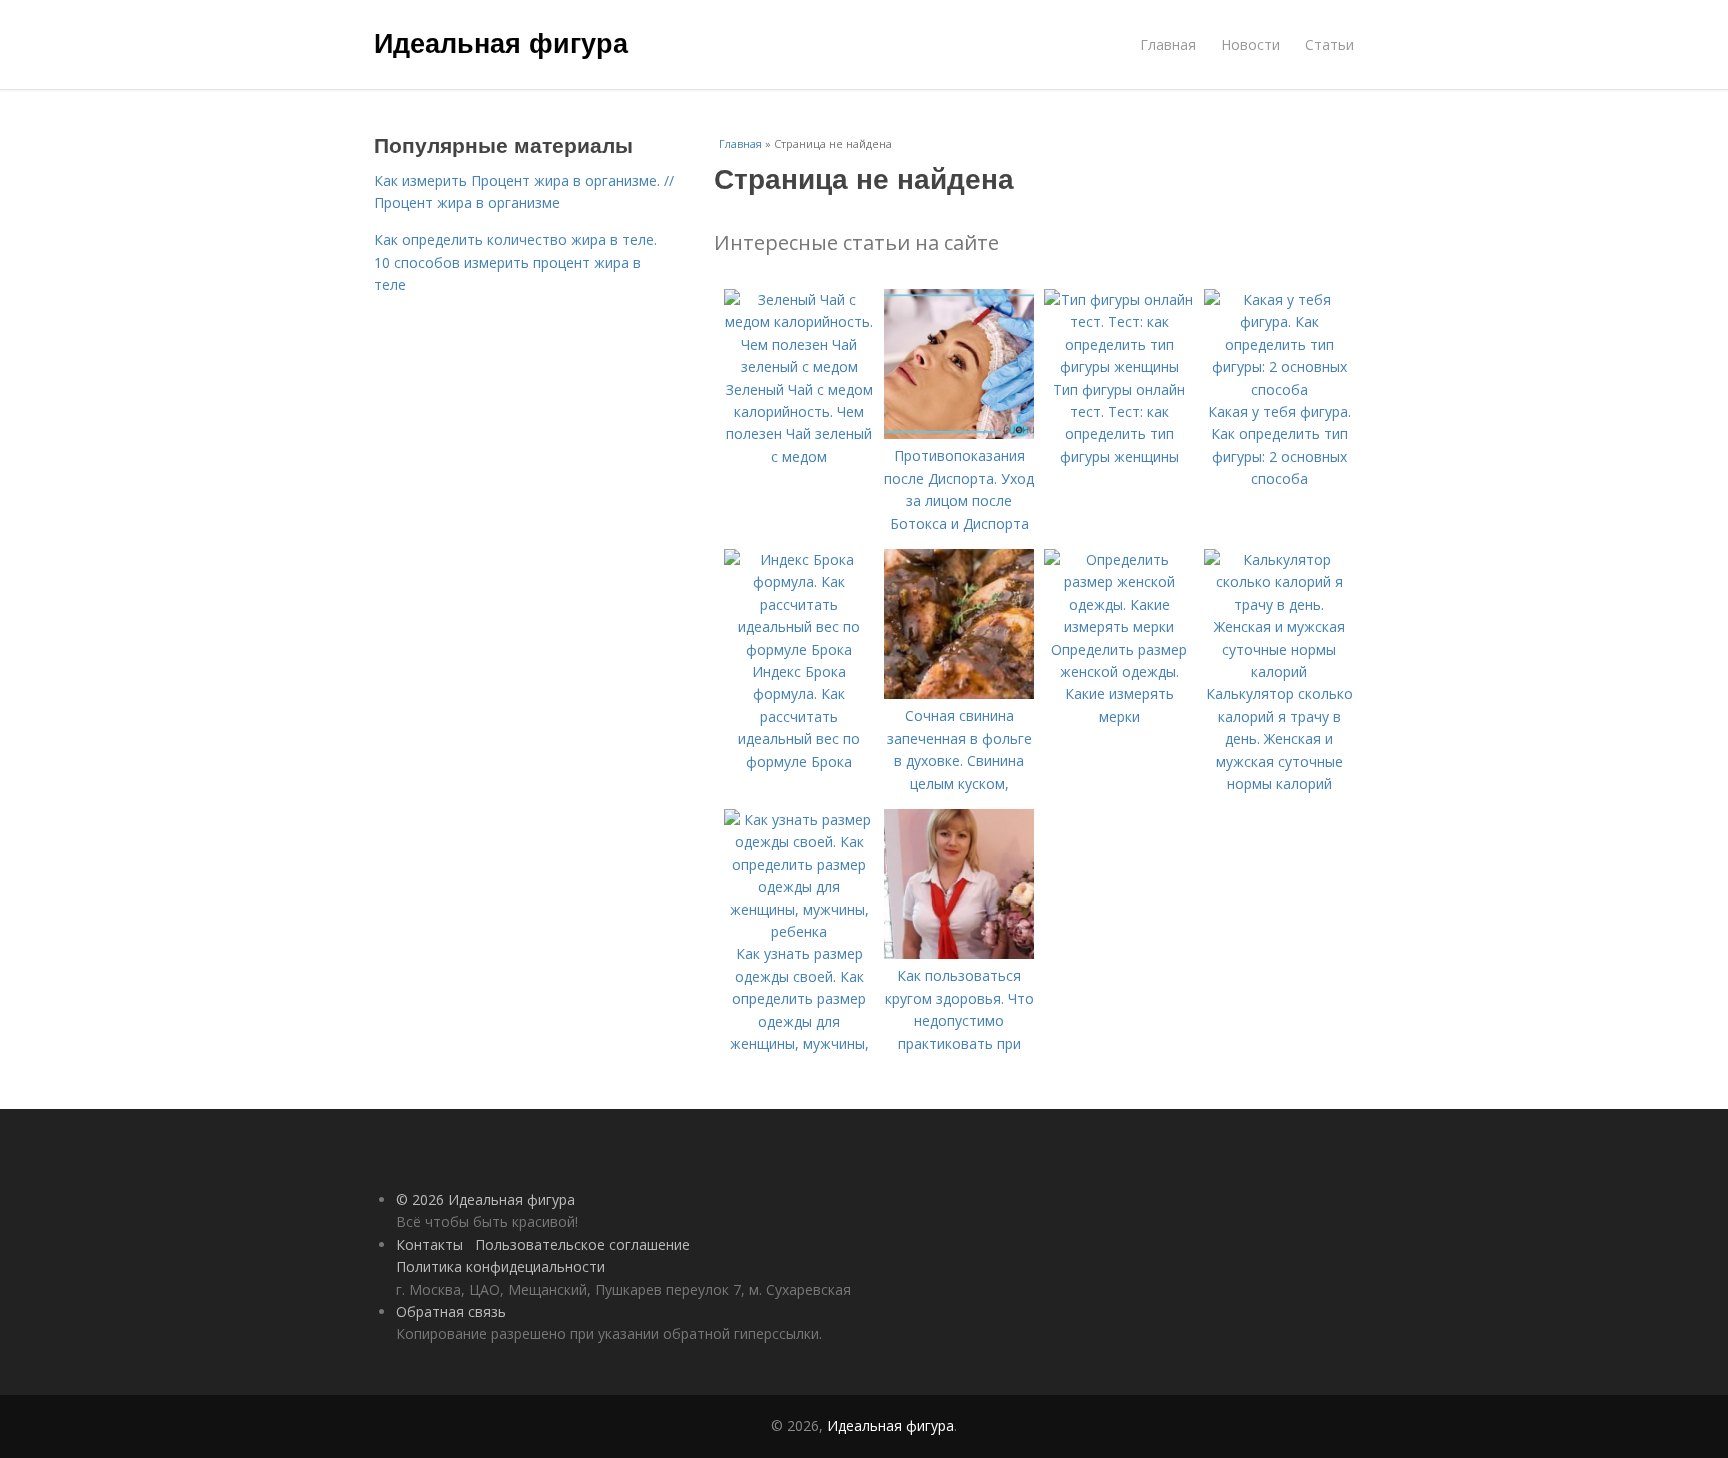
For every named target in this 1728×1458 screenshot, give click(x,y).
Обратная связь (451, 1311)
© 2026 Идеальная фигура (485, 1199)
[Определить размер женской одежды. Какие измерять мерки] (1119, 626)
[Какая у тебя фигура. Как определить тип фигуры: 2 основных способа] (1279, 389)
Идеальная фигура (501, 42)
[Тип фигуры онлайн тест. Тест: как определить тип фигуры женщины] (1119, 366)
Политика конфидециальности (500, 1266)
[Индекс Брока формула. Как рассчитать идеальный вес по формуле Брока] (799, 649)
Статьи (1329, 44)
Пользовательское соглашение (582, 1244)
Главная (1168, 44)
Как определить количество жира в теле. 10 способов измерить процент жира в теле (515, 262)
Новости (1250, 44)
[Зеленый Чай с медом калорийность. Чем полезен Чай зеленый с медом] (799, 366)
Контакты (429, 1244)
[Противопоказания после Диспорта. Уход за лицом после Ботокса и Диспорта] (959, 433)
